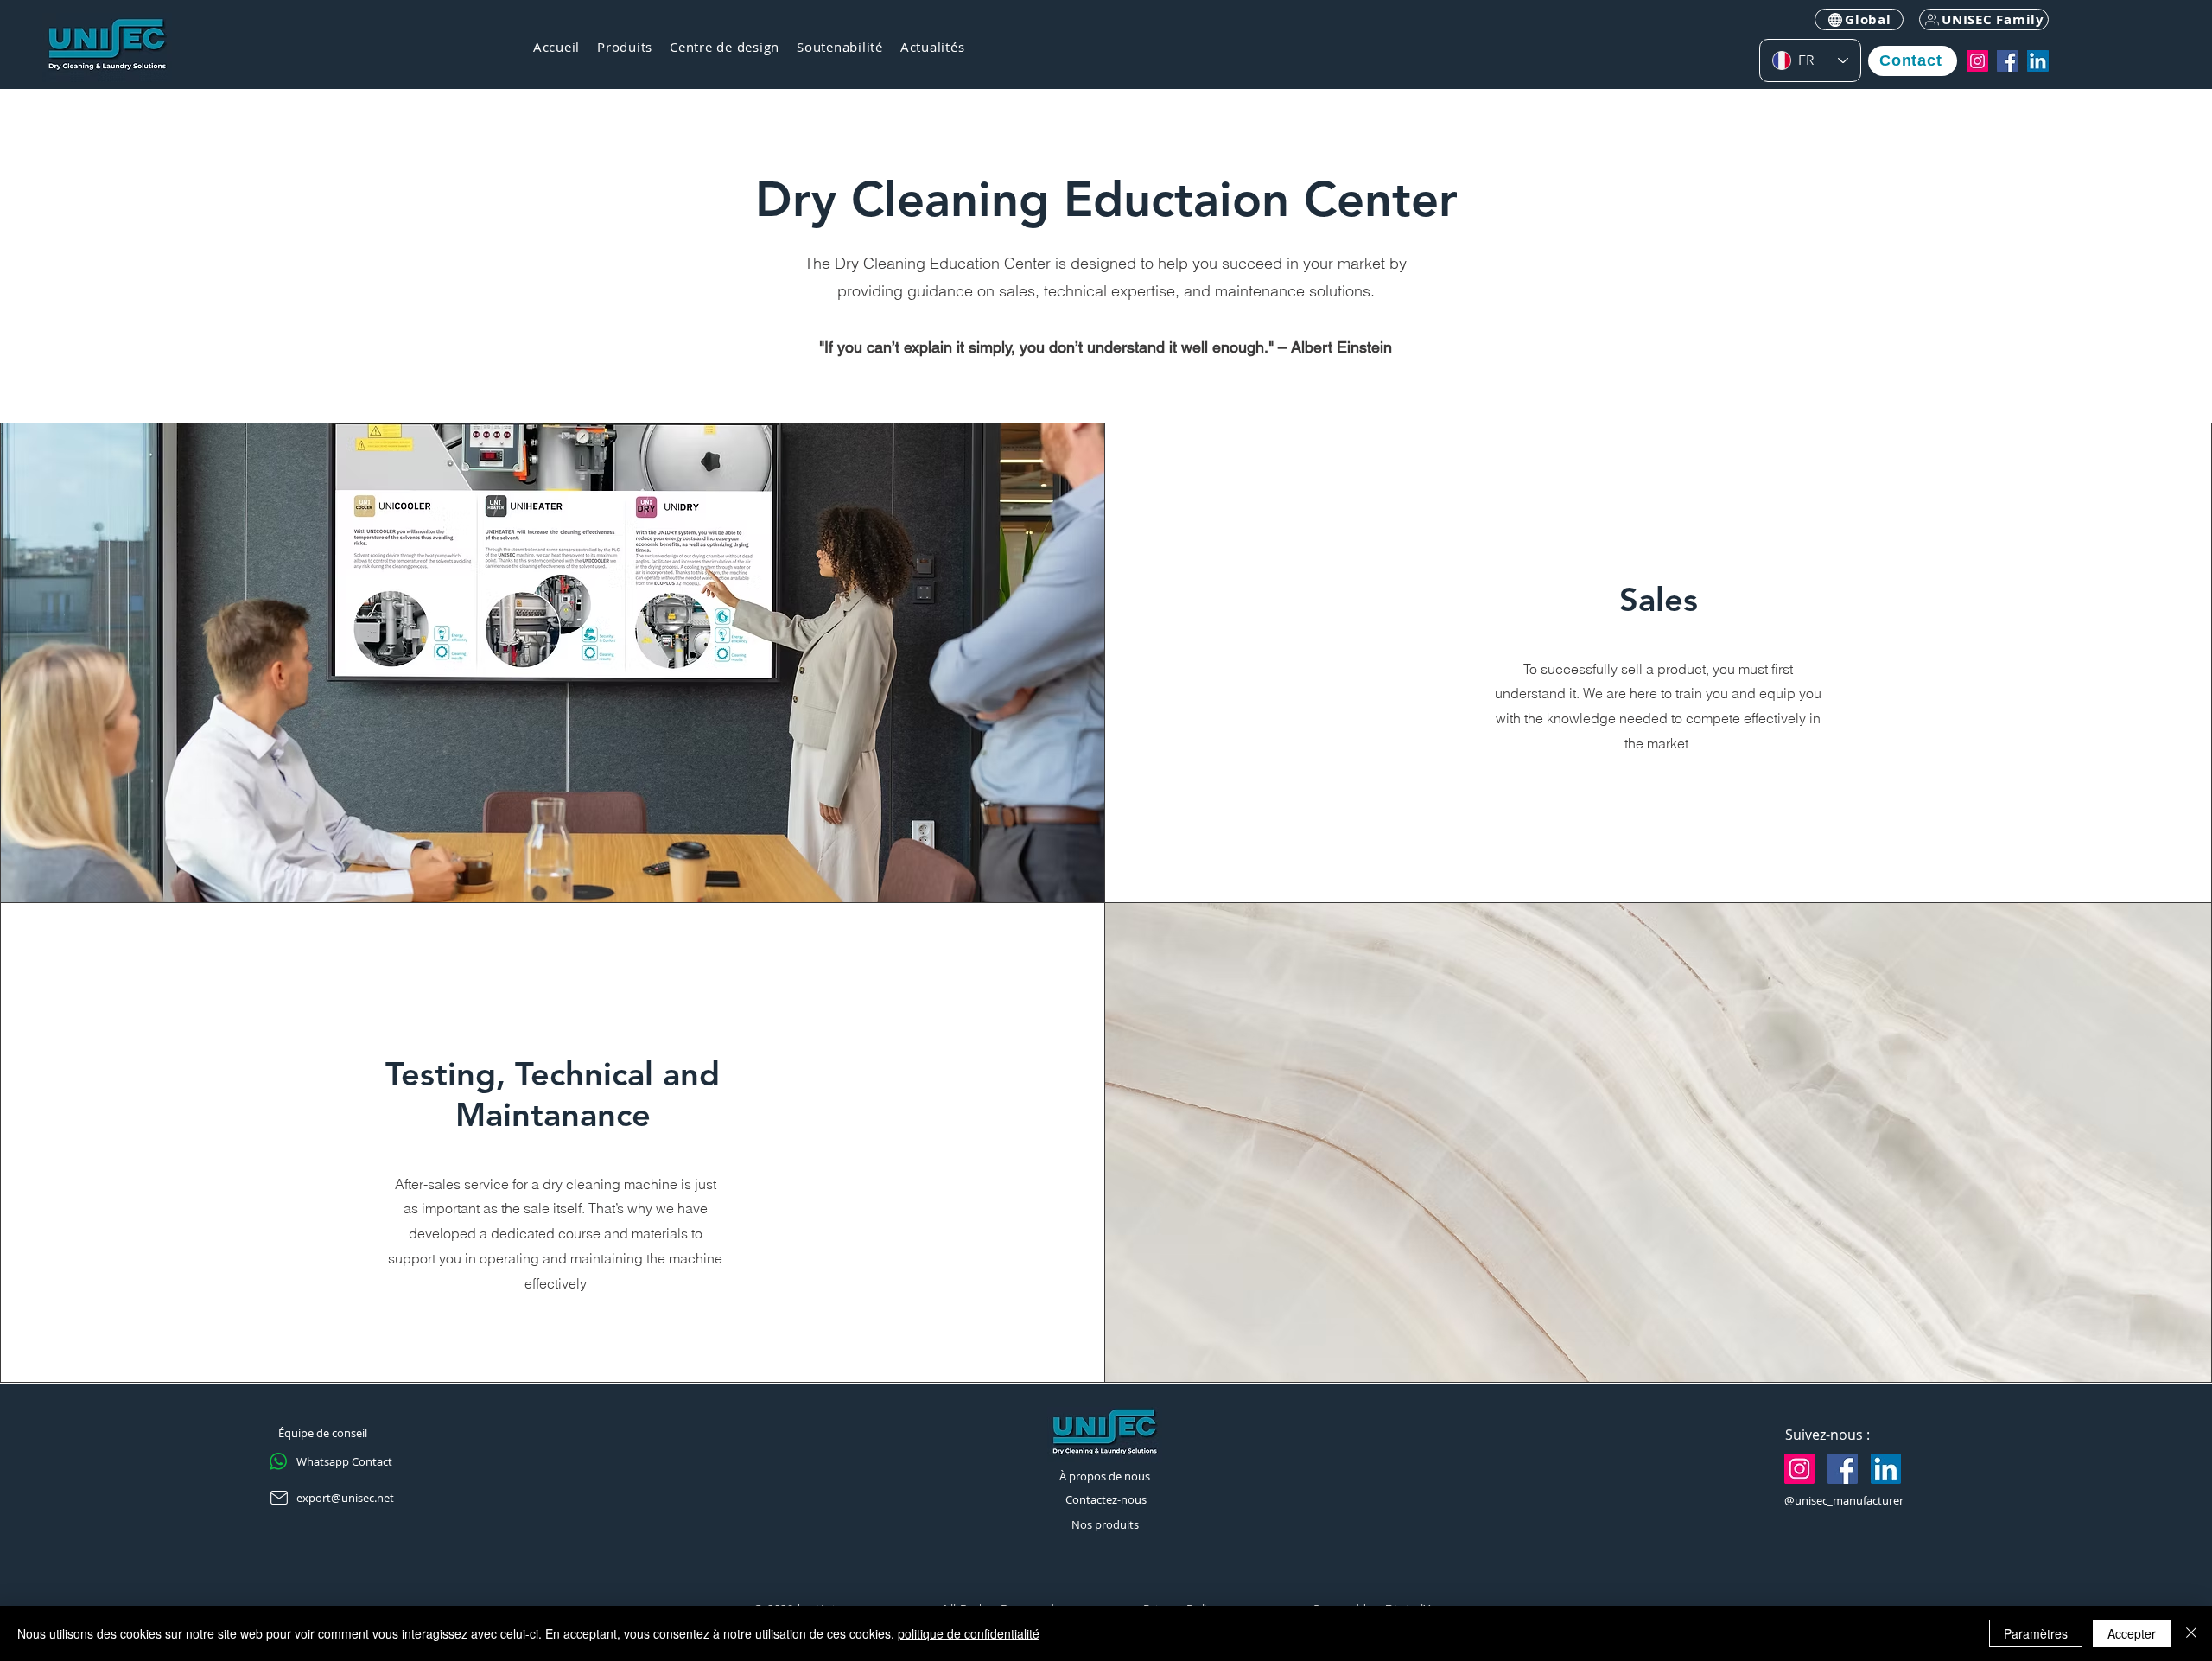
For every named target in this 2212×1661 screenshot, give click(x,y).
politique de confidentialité (969, 1633)
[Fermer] (2191, 1633)
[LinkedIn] (2038, 61)
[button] (625, 48)
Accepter (2132, 1633)
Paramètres (2036, 1633)
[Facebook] (2008, 61)
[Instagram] (1977, 61)
